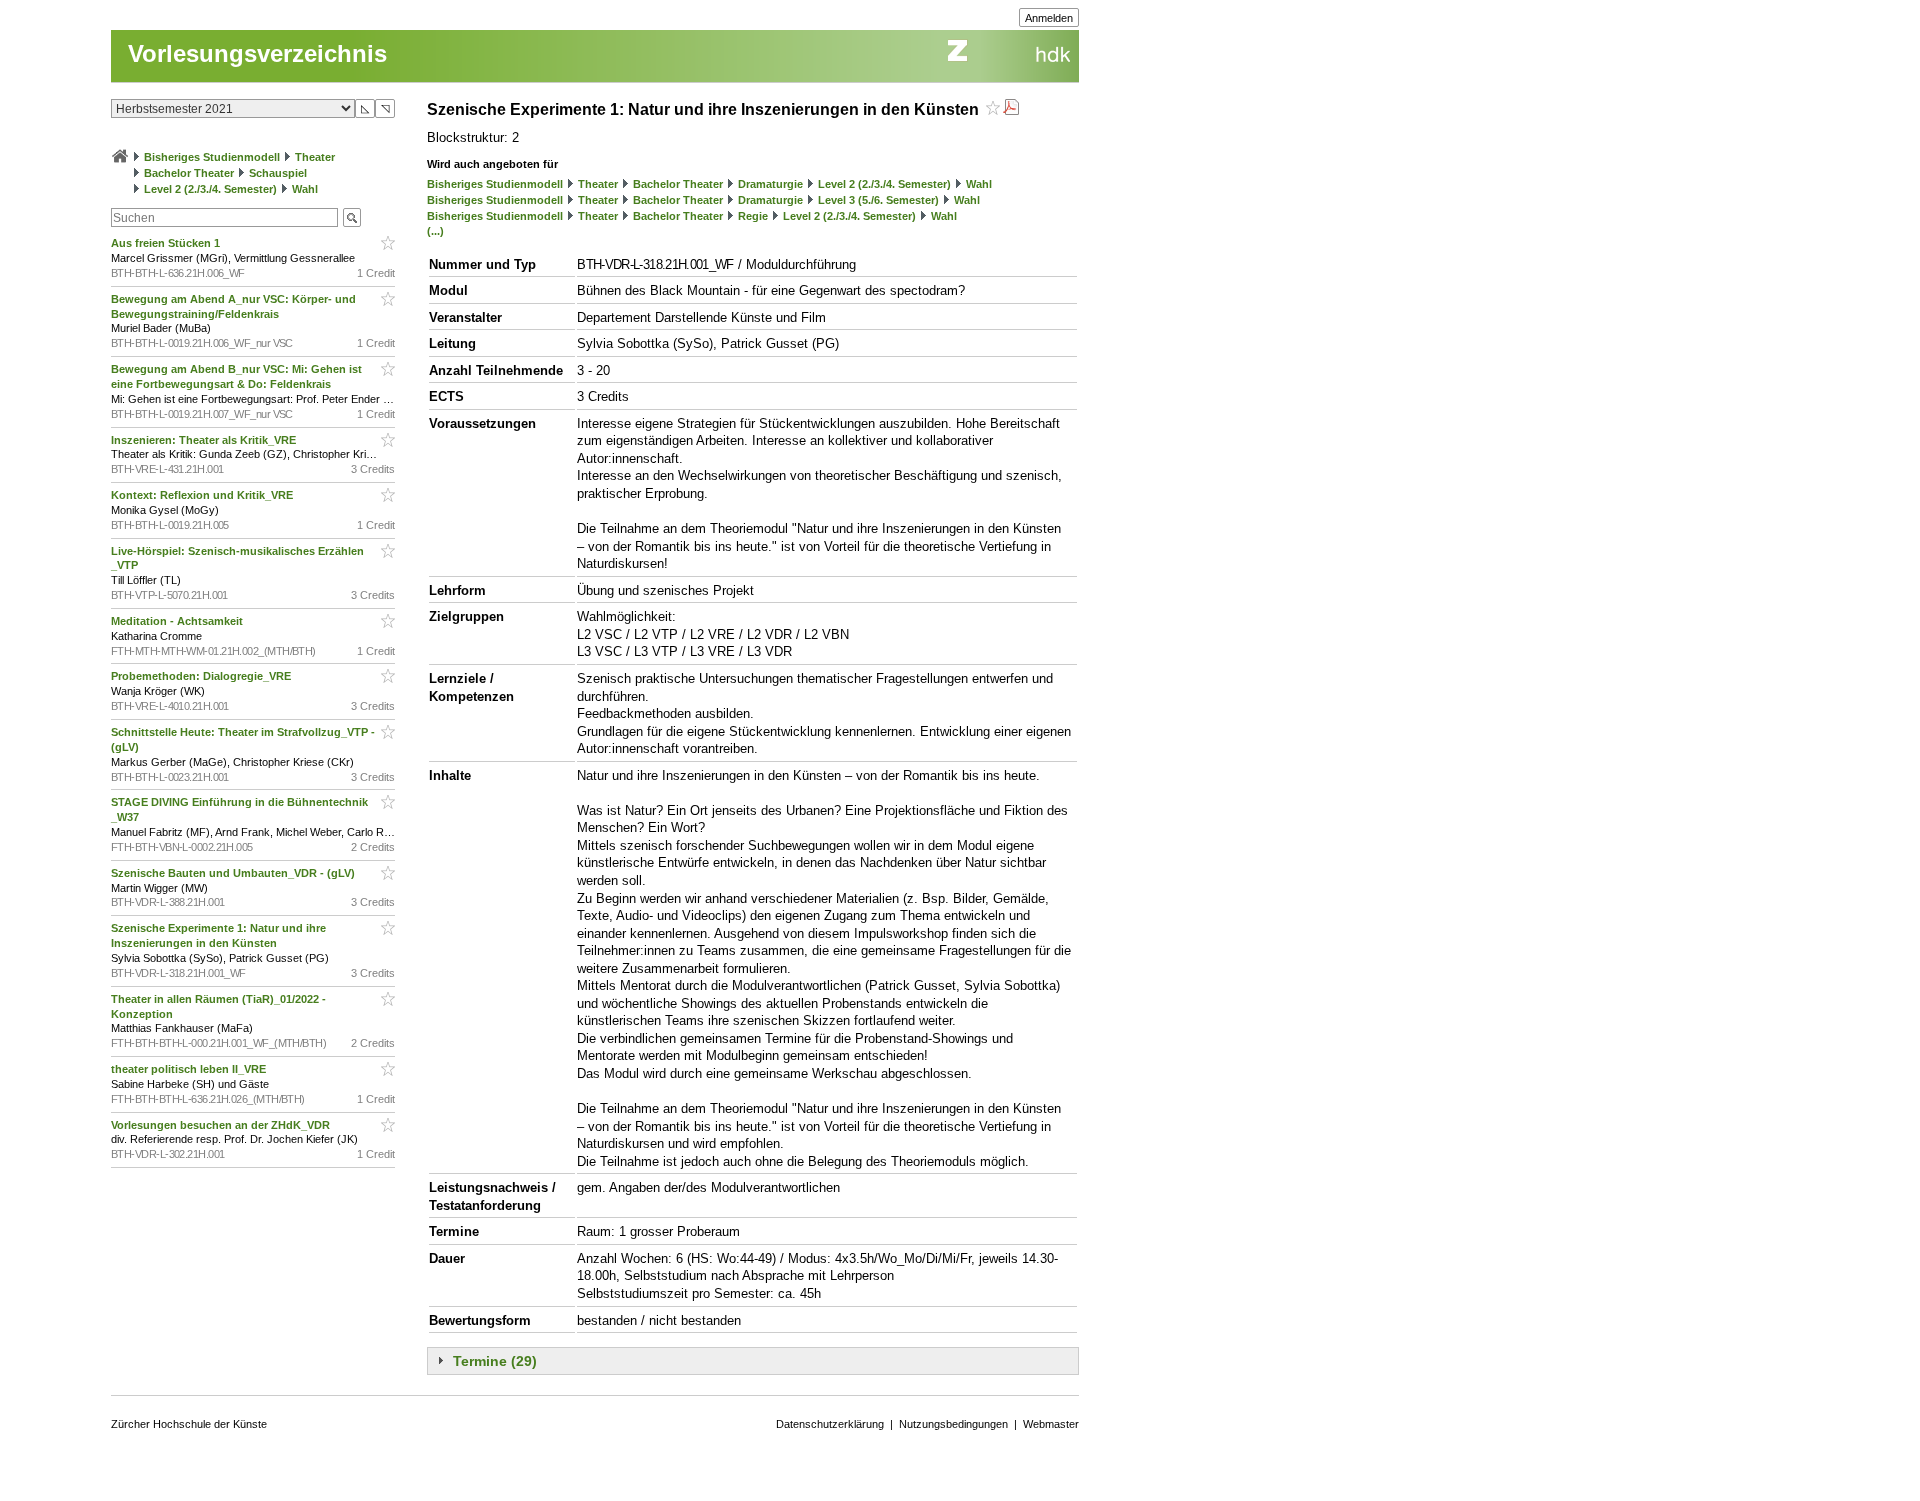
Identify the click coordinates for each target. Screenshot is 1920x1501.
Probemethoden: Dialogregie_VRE (202, 676)
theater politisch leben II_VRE (190, 1069)
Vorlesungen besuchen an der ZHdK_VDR (222, 1125)
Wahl (305, 189)
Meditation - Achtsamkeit (178, 621)
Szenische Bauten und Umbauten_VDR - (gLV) (234, 873)
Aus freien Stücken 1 (167, 243)
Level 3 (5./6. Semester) (878, 200)
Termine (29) (495, 1361)
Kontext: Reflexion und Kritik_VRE (203, 495)
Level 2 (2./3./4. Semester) (210, 189)
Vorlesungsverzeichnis (257, 53)
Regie (753, 216)
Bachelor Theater (189, 173)
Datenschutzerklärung (830, 1424)
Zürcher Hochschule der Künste (189, 1424)
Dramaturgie (770, 184)
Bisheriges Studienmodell (212, 157)
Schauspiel (278, 173)
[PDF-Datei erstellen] (1011, 109)
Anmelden (1049, 18)
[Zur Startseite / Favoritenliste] (120, 157)
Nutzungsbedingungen (953, 1424)
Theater (315, 157)
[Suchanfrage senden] (352, 217)
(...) (435, 231)
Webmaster (1051, 1424)
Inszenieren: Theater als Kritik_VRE (205, 440)
